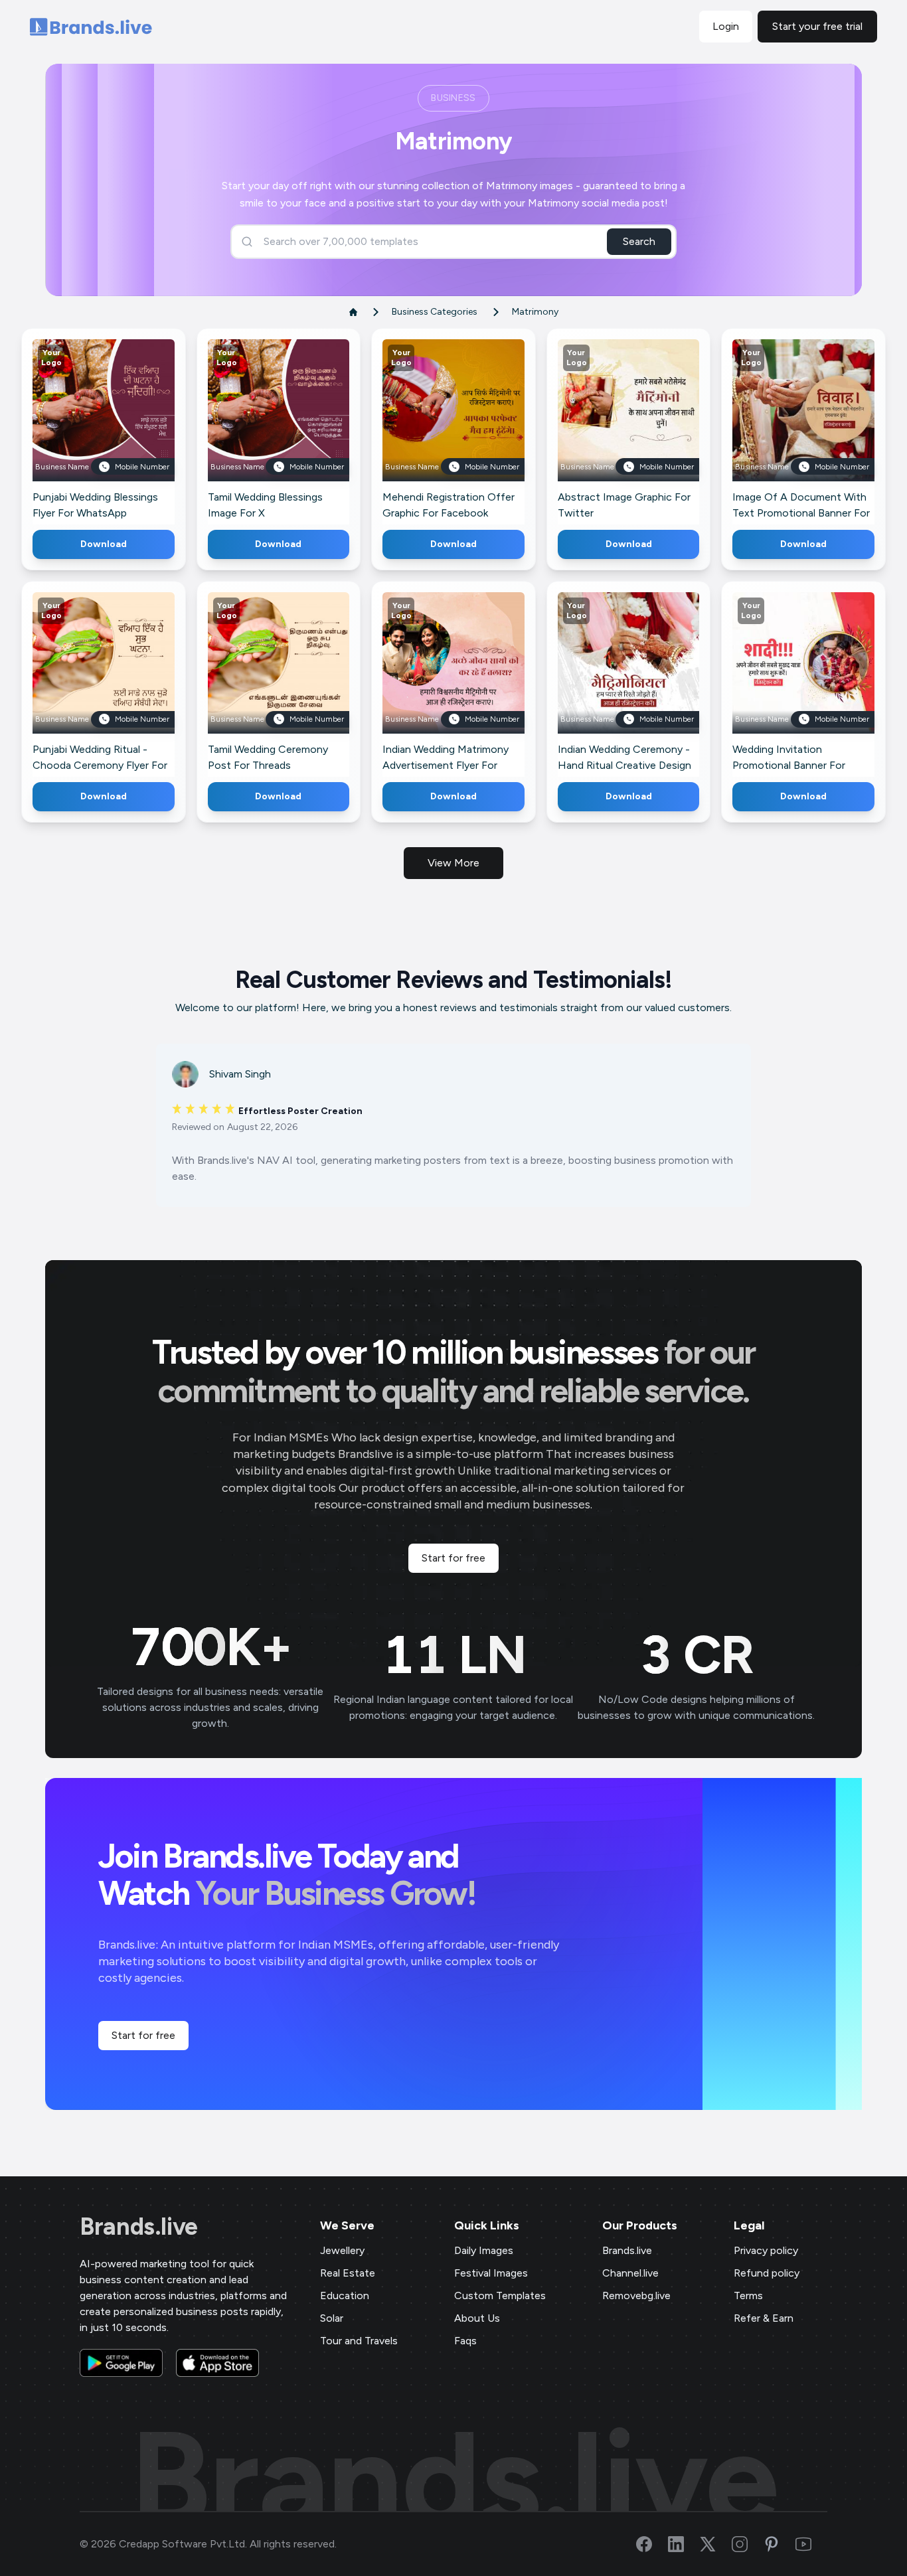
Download (104, 544)
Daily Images (484, 2250)
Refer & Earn (764, 2318)
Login (726, 26)
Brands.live (139, 2227)
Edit (74, 429)
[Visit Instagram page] (748, 2544)
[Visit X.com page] (716, 2544)
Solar (332, 2318)
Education (345, 2295)
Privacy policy (766, 2250)
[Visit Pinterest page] (780, 2544)
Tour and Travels (359, 2341)
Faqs (465, 2341)
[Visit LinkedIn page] (684, 2544)
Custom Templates (500, 2295)
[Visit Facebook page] (652, 2544)
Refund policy (767, 2273)
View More (453, 863)
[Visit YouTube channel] (811, 2544)
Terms (748, 2295)
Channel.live (630, 2273)
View (125, 429)
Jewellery (342, 2250)
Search (639, 241)
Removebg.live (636, 2295)
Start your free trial (817, 26)
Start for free (453, 1558)
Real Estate (348, 2273)
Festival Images (491, 2273)
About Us (477, 2318)
